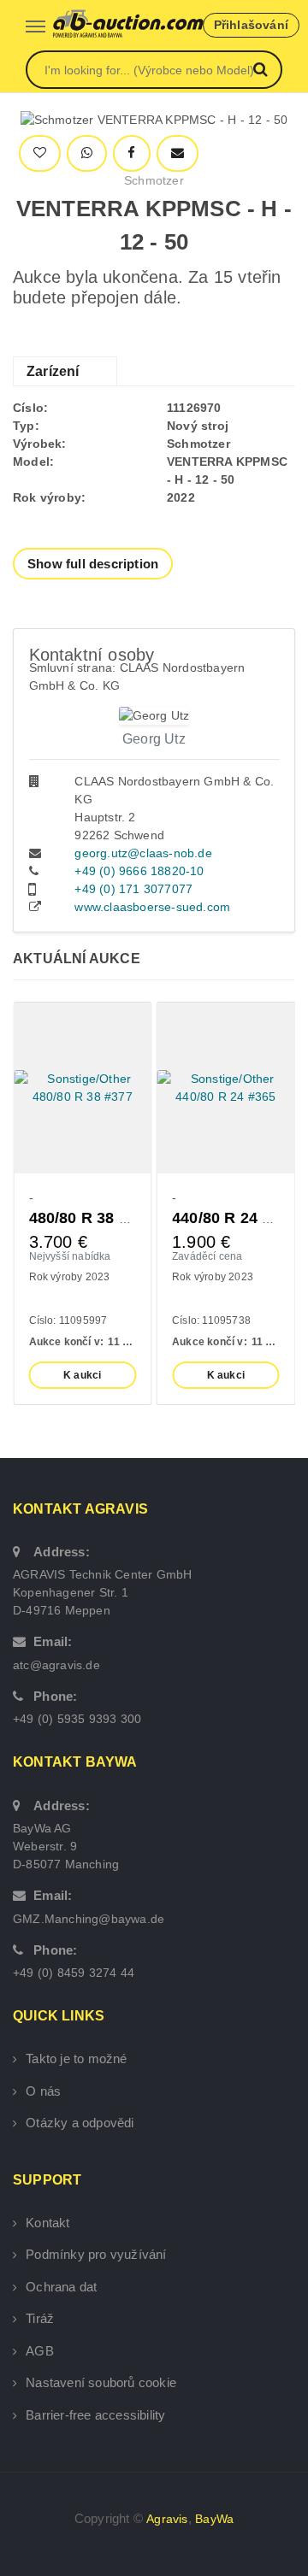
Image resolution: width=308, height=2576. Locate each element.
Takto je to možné (76, 2058)
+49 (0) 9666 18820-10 (139, 871)
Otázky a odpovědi (80, 2123)
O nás (43, 2091)
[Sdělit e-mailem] (178, 153)
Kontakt (47, 2223)
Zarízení (53, 371)
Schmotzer (154, 180)
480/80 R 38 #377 (92, 1218)
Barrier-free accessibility (95, 2415)
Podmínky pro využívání (96, 2254)
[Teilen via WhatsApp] (87, 153)
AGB (40, 2351)
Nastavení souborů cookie (101, 2382)
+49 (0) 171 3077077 (133, 889)
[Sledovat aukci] (40, 153)
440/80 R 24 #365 (234, 1218)
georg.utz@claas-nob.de (143, 853)
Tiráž (40, 2318)
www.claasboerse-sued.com (152, 907)
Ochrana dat (61, 2287)
